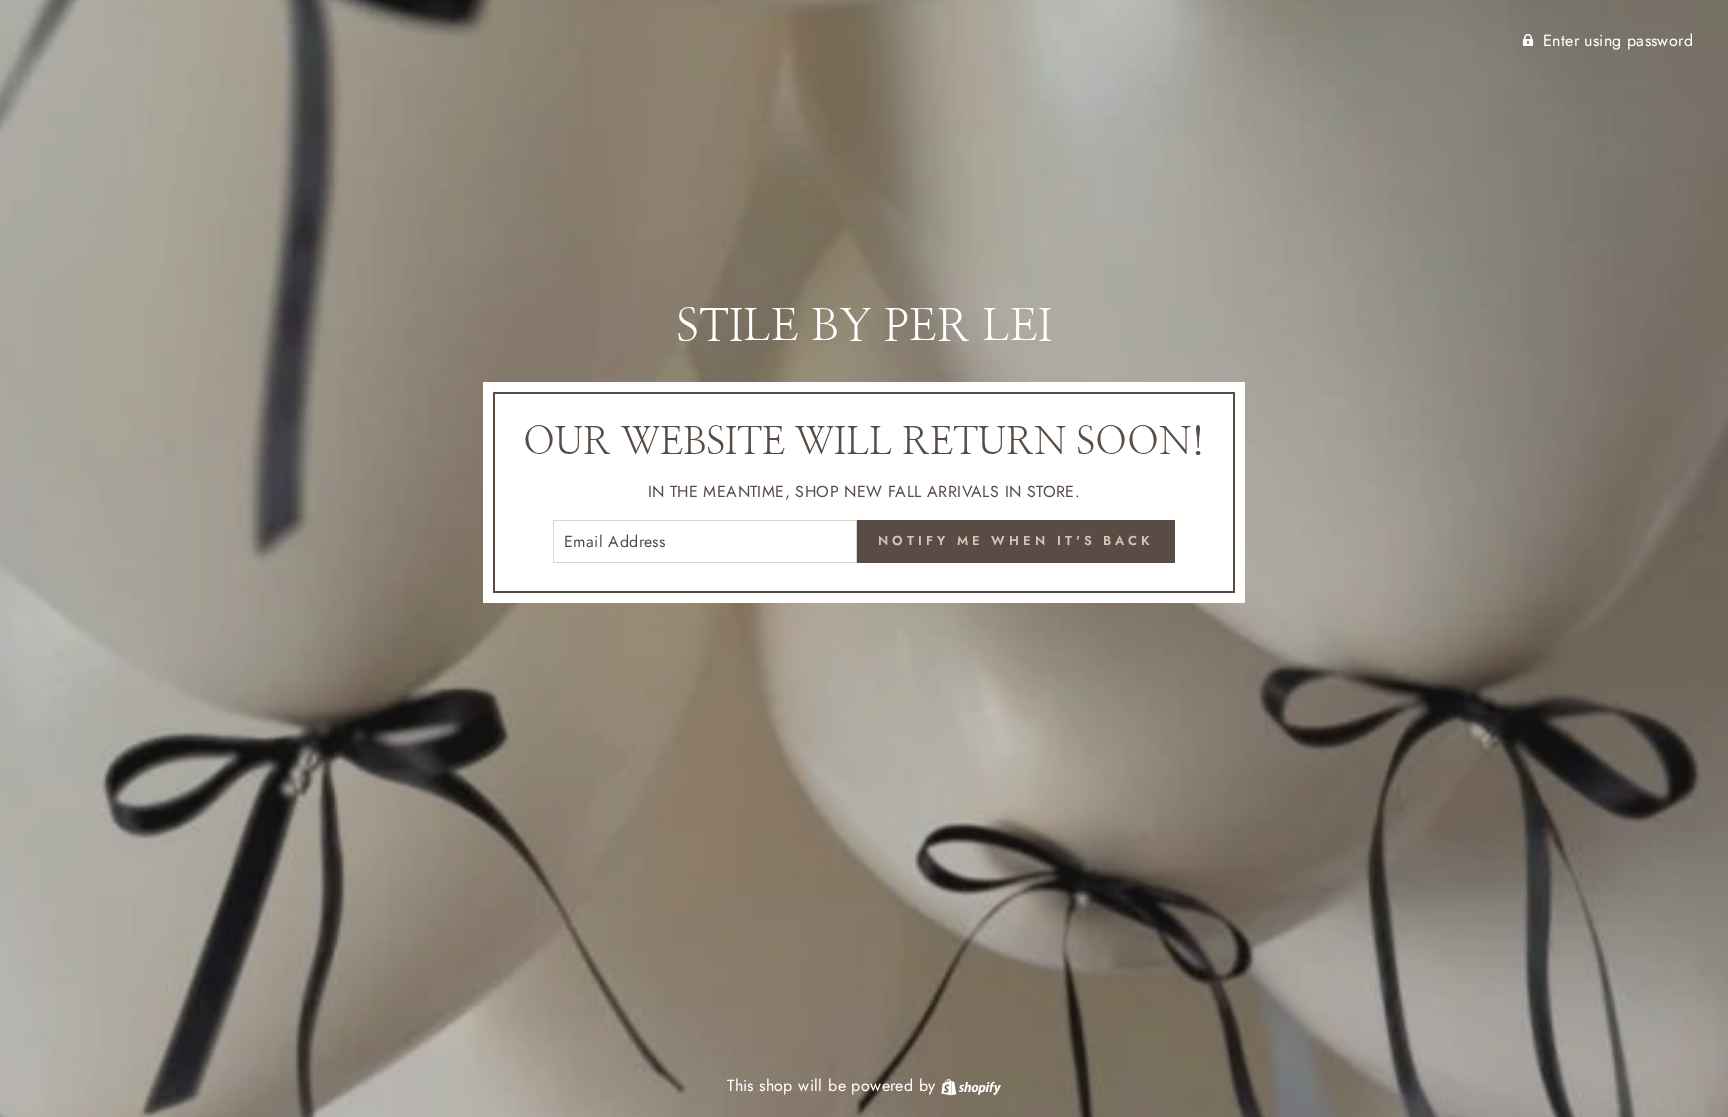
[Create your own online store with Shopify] (971, 1085)
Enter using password (1618, 40)
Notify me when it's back (1016, 540)
